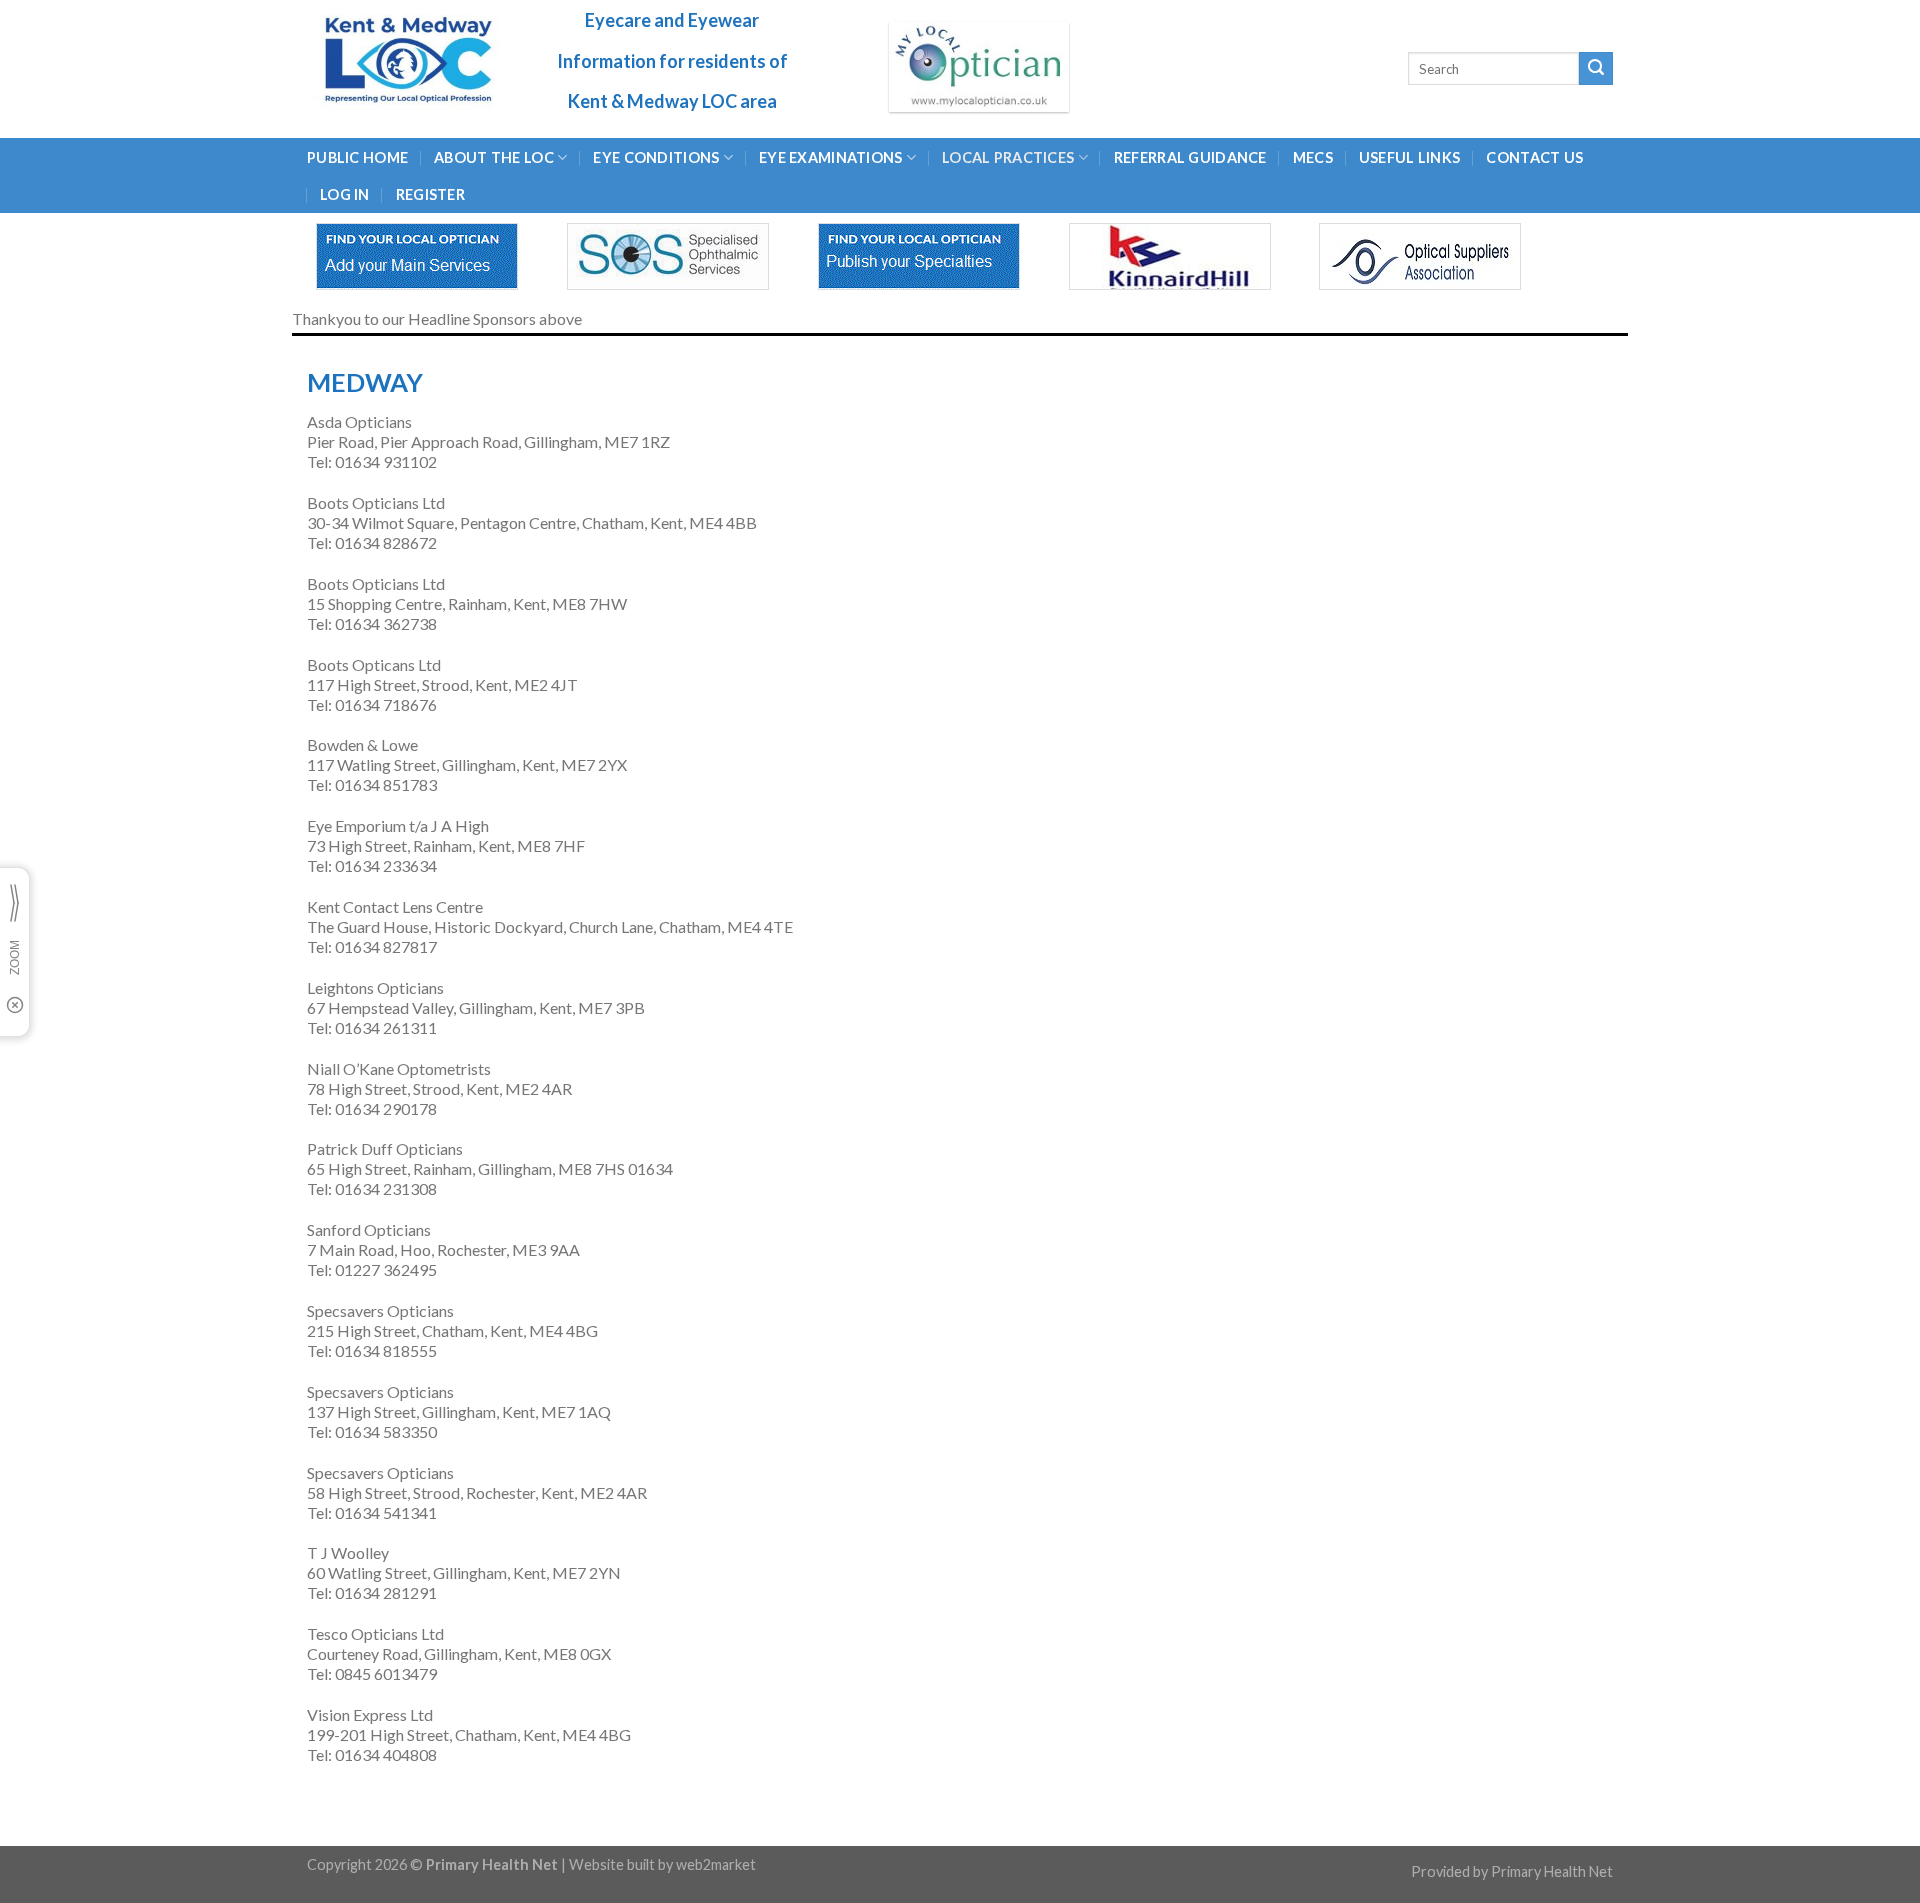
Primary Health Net (1552, 1871)
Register (430, 194)
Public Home (357, 157)
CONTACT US (1534, 157)
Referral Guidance (1190, 157)
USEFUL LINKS (1409, 157)
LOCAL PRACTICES (1008, 157)
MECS (1313, 157)
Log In (345, 194)
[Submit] (1596, 69)
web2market (716, 1864)
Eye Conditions (656, 157)
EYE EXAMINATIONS (831, 157)
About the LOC (494, 157)
